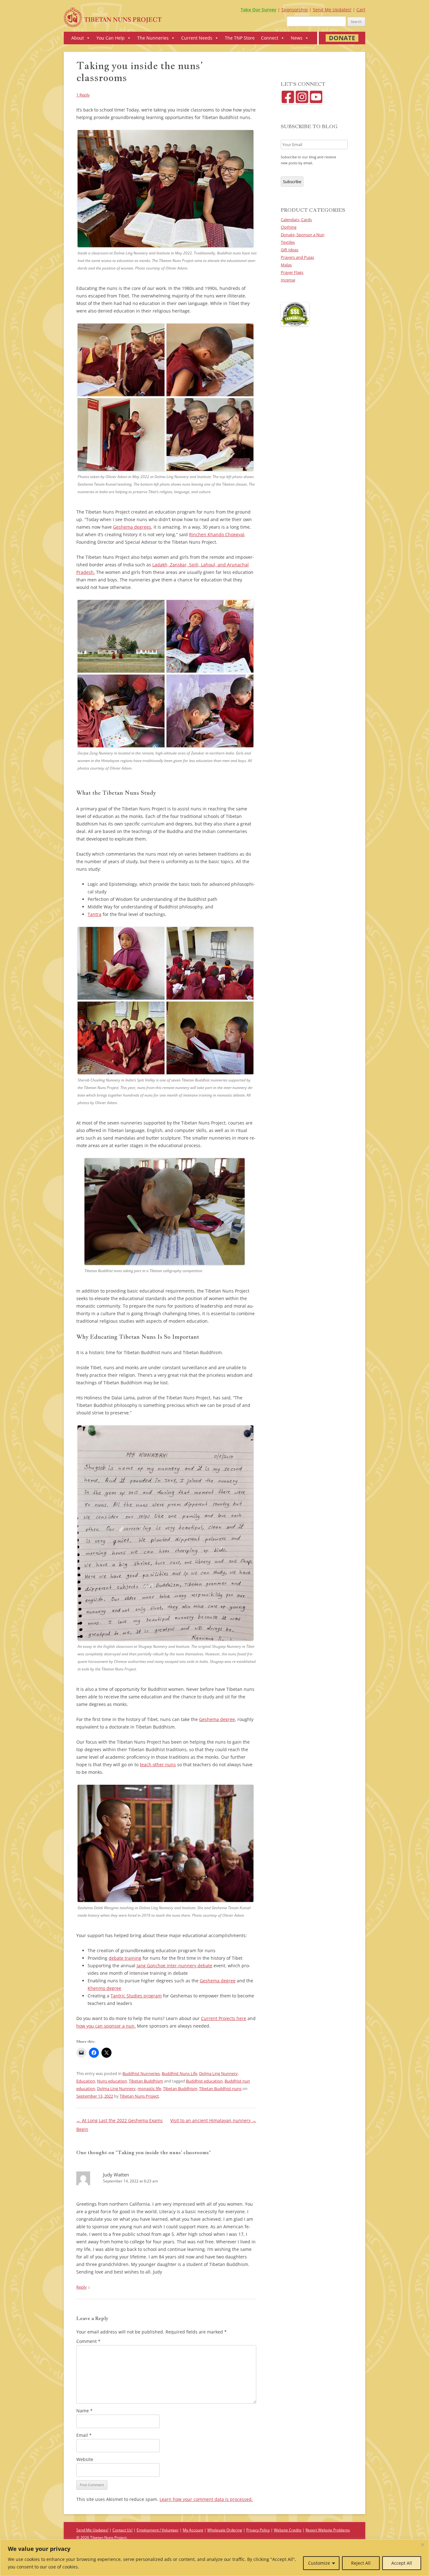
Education (86, 2081)
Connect (270, 38)
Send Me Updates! (332, 10)
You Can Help (111, 38)
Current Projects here (224, 2018)
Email (84, 2435)
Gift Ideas (290, 250)
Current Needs (197, 38)
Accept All (402, 2563)
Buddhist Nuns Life (179, 2073)
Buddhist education (204, 2081)
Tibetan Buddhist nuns (220, 2089)
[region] (215, 2558)
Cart (361, 10)
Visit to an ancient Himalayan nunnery (213, 2120)
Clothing (289, 227)
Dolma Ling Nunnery (218, 2073)
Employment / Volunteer (158, 2530)
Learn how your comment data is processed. (206, 2499)
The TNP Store (240, 38)
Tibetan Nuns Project (139, 2096)
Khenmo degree (104, 1988)
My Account (193, 2530)
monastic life (149, 2089)
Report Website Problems (328, 2530)
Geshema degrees (132, 527)
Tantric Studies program (136, 1996)
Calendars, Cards (296, 220)
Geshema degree (217, 1719)
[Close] (422, 2545)
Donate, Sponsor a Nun (303, 235)
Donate (342, 38)
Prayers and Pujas (297, 257)
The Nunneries (153, 38)
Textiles (288, 242)
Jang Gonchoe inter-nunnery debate (174, 1966)
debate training (125, 1958)
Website (85, 2459)
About (78, 38)
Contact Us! (122, 2530)
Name (84, 2411)
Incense (288, 280)
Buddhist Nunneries (141, 2073)
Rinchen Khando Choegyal (217, 534)
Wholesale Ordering (225, 2530)
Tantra (95, 914)
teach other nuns (158, 1765)
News (297, 38)
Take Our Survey (258, 10)
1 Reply (83, 95)
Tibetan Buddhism (146, 2081)
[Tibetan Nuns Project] (113, 20)
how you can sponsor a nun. (106, 2026)
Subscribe (292, 182)
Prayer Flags (292, 272)
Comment (88, 2341)
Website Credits (288, 2530)
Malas (286, 265)
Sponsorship (295, 10)
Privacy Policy (258, 2530)
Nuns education (112, 2081)
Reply (81, 2287)
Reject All (361, 2563)
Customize (319, 2563)
